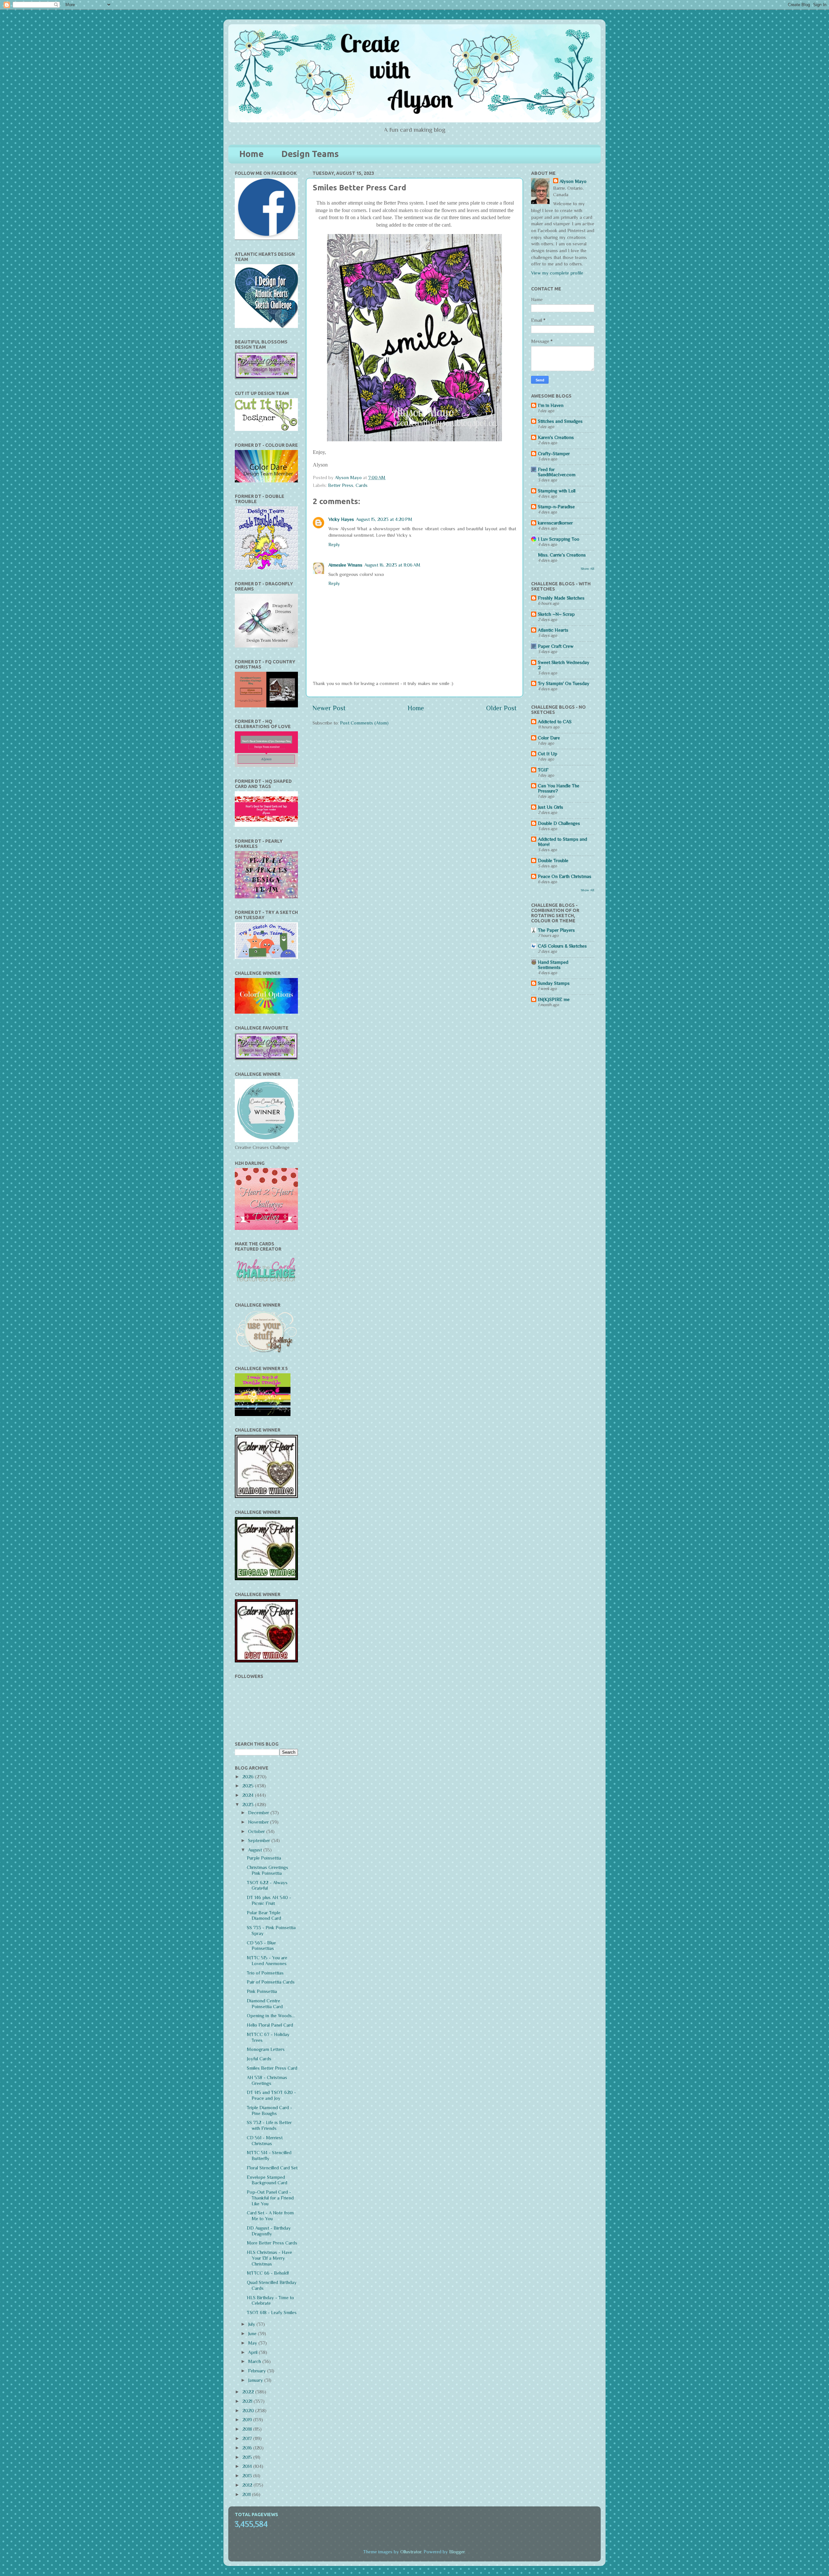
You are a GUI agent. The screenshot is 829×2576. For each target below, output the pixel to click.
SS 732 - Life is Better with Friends (269, 2125)
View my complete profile (557, 273)
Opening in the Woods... (271, 2016)
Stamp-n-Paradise (556, 507)
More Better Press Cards (272, 2243)
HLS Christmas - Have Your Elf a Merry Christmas (269, 2258)
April (253, 2352)
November (259, 1822)
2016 (248, 2448)
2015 (248, 2457)
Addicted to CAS (555, 722)
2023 (249, 1805)
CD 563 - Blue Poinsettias (261, 1946)
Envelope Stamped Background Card (267, 2180)
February (258, 2371)
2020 (249, 2411)
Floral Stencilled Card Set (272, 2168)
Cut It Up (548, 754)
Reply (334, 545)
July (252, 2324)
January (256, 2380)
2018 (248, 2429)
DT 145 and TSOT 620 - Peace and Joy (271, 2095)
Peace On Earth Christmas (565, 876)
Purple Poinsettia (264, 1858)
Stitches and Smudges (560, 421)
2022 (249, 2392)
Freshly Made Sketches (561, 598)
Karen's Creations (556, 437)
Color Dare (549, 738)
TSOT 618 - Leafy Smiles (272, 2312)
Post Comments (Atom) (364, 723)
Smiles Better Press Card (272, 2068)
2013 (248, 2476)
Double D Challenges (559, 823)
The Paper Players (556, 930)
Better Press (341, 485)
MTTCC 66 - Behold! (268, 2273)
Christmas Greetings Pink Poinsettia (267, 1870)
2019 (248, 2420)
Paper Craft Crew (556, 646)
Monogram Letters (266, 2049)
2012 (248, 2485)
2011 (247, 2494)
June (253, 2334)
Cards (362, 485)
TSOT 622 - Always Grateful (267, 1885)
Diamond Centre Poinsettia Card (265, 2004)
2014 (248, 2466)
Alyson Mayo (349, 478)
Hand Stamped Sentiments (553, 965)
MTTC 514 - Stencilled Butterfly (269, 2155)
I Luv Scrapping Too (559, 539)
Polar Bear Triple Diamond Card (264, 1916)
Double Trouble (553, 861)
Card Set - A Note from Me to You (270, 2216)
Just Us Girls (551, 807)
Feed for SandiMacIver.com (557, 472)
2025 (249, 1786)
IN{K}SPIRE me (554, 999)
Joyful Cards (259, 2059)
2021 (248, 2401)
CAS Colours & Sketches (562, 946)
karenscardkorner (555, 523)
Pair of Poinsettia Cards (271, 1982)
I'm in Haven (551, 405)
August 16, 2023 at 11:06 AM (392, 565)
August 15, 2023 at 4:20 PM (384, 519)
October (257, 1831)
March (255, 2361)
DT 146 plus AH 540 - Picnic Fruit (269, 1900)
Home (251, 154)
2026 (249, 1777)
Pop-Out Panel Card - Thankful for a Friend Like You (270, 2198)
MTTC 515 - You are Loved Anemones (267, 1961)
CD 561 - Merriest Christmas (265, 2141)
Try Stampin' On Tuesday (564, 683)
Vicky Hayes (341, 519)
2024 (249, 1795)
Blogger (457, 2552)
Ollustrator (411, 2552)
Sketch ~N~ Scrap (556, 614)
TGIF (543, 770)
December (259, 1813)
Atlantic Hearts (553, 630)
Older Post (501, 708)
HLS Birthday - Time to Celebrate (270, 2300)
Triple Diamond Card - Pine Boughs (269, 2110)
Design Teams (310, 154)
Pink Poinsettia (262, 1991)
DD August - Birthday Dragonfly (269, 2231)
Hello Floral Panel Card (270, 2025)
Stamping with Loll (557, 491)
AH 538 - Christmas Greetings (267, 2080)
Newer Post (329, 708)
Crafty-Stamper (554, 454)
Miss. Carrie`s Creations (562, 555)
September (260, 1840)
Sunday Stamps (554, 983)
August (256, 1850)
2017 (248, 2438)
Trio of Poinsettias (265, 1973)
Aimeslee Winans (345, 565)
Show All (587, 568)
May (253, 2343)
